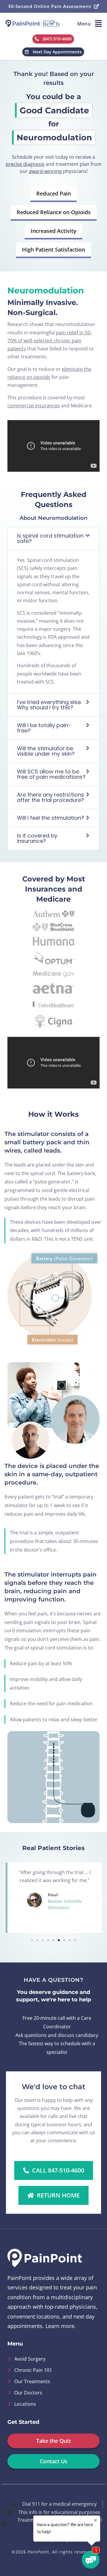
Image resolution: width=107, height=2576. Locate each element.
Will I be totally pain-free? (44, 728)
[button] (90, 24)
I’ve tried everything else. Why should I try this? (49, 705)
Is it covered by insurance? (37, 838)
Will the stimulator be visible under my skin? (46, 751)
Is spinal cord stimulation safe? (50, 538)
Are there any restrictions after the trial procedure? (51, 797)
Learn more (60, 2326)
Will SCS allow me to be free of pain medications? (51, 774)
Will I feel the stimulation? (51, 818)
